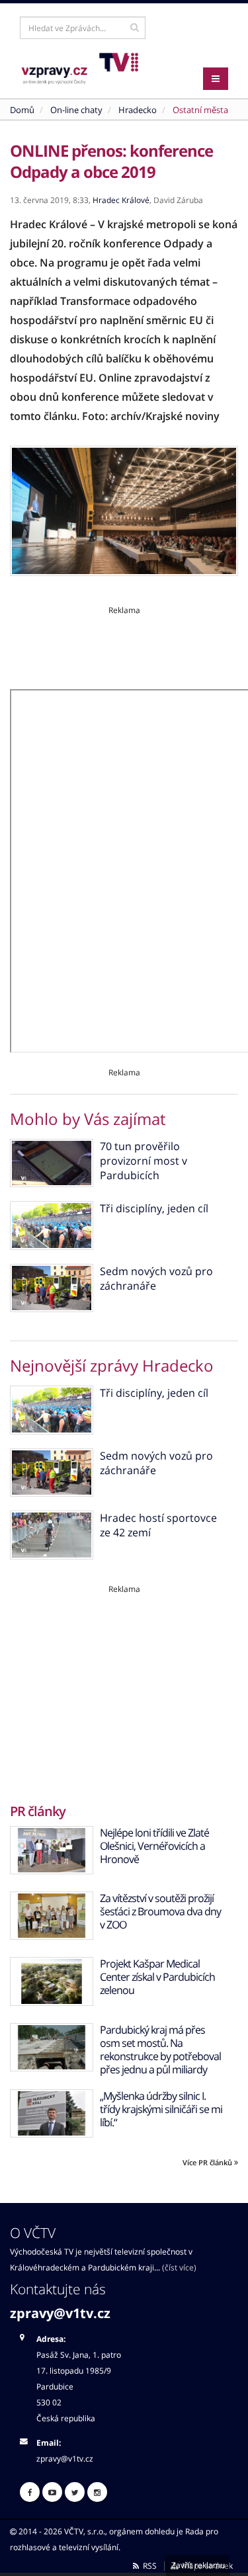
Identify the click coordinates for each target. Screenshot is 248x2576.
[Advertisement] (124, 645)
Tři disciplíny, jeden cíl (154, 1208)
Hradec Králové (121, 200)
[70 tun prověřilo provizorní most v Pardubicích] (52, 1163)
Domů (22, 110)
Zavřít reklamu (198, 2565)
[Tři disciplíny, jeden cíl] (52, 1225)
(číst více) (179, 2267)
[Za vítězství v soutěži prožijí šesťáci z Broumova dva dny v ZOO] (52, 1916)
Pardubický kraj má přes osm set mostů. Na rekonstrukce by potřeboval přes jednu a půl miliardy (160, 2050)
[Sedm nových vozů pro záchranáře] (52, 1288)
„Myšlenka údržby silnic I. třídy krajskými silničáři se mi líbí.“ (161, 2109)
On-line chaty (76, 110)
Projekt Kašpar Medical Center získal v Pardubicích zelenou (157, 1977)
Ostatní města (200, 110)
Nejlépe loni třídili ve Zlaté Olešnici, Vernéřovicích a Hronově (154, 1846)
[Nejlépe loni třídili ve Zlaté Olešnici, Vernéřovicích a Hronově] (52, 1850)
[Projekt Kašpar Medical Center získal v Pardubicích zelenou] (52, 1981)
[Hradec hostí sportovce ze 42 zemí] (52, 1535)
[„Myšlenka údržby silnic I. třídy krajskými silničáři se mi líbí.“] (52, 2113)
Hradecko (138, 110)
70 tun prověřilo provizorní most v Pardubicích (144, 1161)
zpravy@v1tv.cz (60, 2313)
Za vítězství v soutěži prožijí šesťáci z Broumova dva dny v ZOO (160, 1911)
